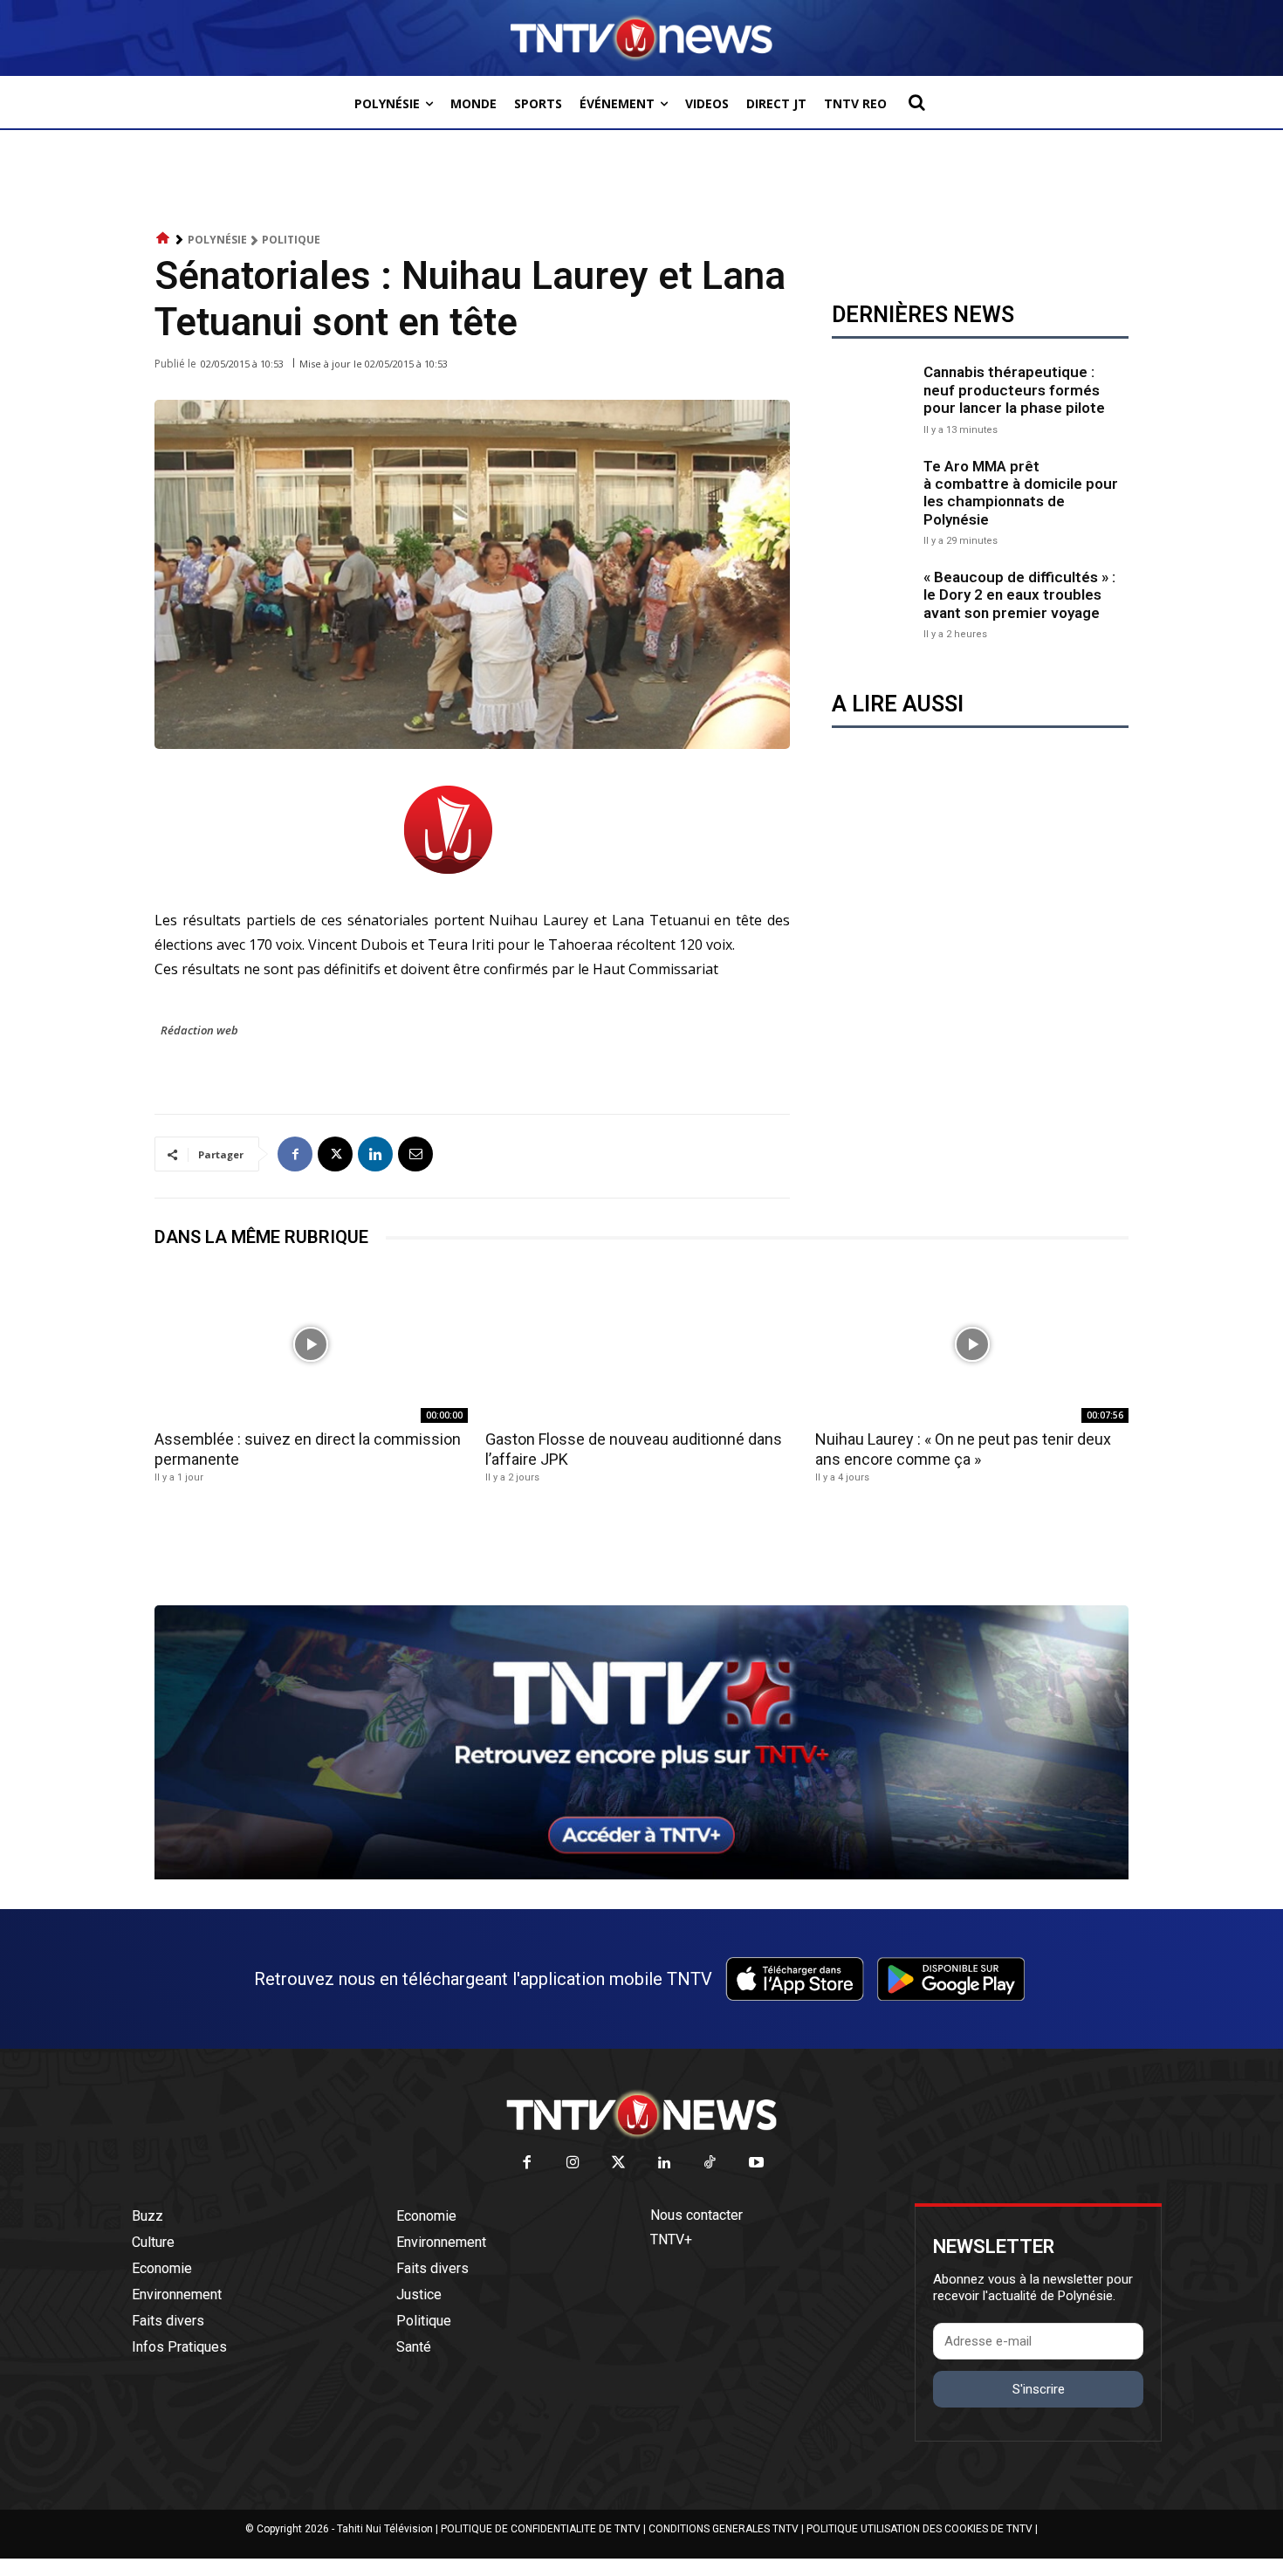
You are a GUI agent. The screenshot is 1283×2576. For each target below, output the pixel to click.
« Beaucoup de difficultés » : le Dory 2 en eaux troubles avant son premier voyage (1019, 595)
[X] (335, 1154)
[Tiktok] (711, 2164)
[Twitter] (619, 2164)
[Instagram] (573, 2164)
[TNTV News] (641, 2114)
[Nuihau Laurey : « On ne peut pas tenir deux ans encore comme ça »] (972, 1344)
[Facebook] (295, 1154)
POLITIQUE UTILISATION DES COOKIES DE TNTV (919, 2529)
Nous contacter (696, 2215)
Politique (291, 240)
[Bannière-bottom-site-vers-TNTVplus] (641, 1875)
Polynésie (217, 240)
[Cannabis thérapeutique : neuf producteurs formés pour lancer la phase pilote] (873, 398)
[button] (916, 102)
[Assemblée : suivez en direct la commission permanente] (311, 1344)
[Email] (415, 1154)
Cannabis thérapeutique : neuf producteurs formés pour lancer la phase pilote (1014, 390)
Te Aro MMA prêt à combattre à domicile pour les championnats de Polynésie (1021, 493)
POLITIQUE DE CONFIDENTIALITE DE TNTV (541, 2529)
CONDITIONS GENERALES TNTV (724, 2529)
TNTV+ (671, 2239)
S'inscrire (1039, 2389)
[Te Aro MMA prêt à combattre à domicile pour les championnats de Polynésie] (873, 499)
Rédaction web (199, 1030)
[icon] (163, 239)
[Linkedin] (375, 1154)
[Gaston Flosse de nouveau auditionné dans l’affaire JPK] (642, 1344)
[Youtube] (756, 2164)
